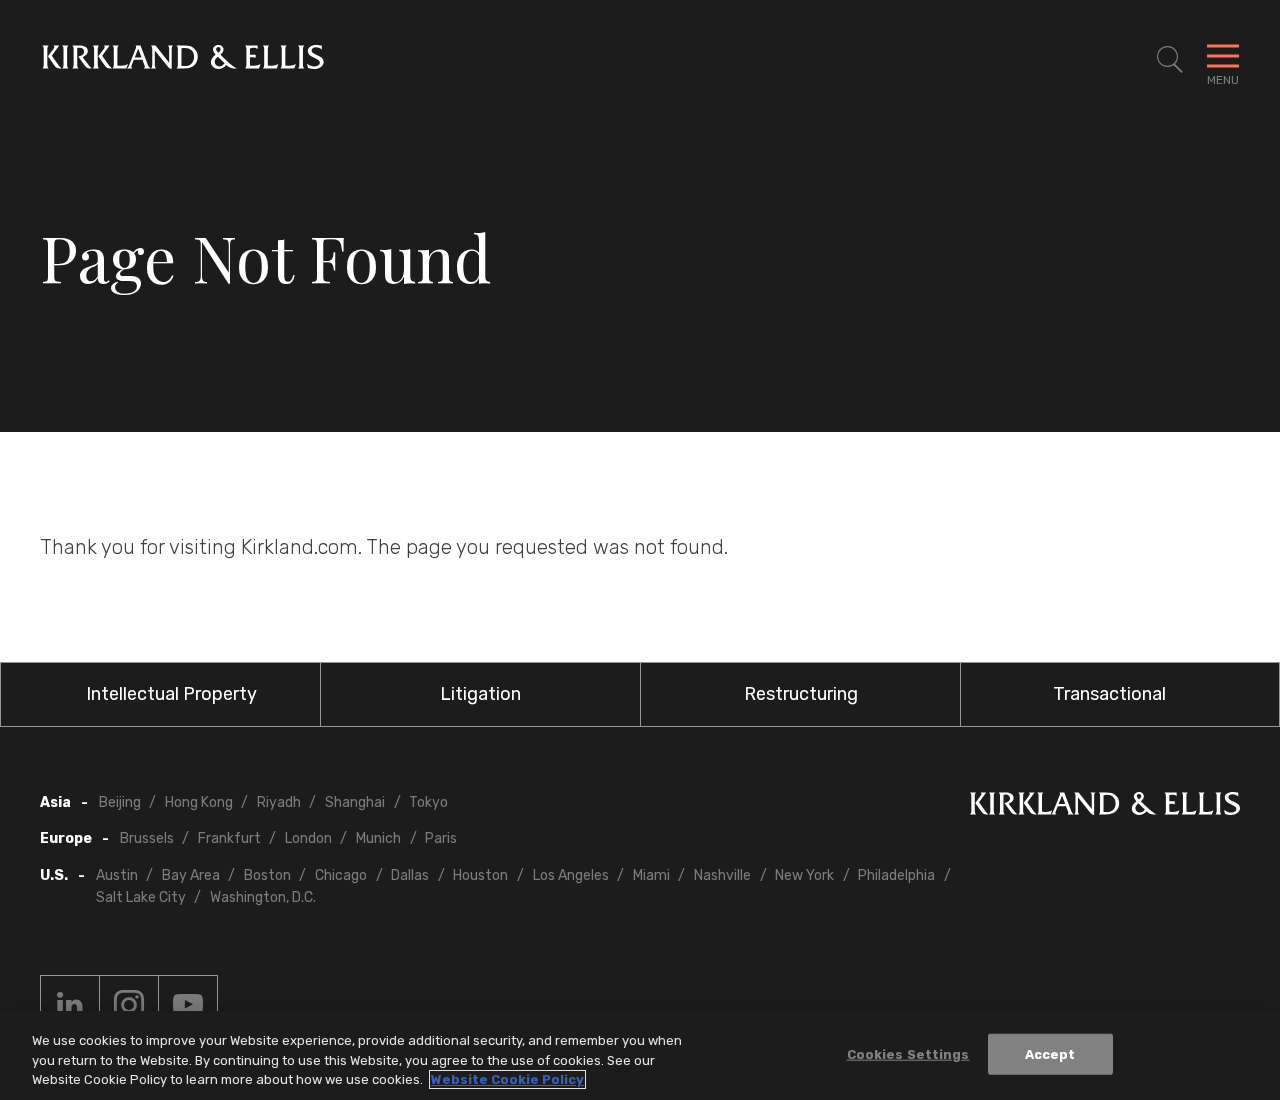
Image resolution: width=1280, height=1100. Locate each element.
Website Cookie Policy (507, 1079)
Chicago (341, 875)
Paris (441, 838)
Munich (378, 838)
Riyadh (279, 802)
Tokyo (428, 802)
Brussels (147, 838)
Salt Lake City (141, 897)
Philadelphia (896, 875)
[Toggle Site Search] (1170, 60)
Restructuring (801, 694)
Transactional (1109, 694)
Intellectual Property (171, 694)
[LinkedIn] (70, 1005)
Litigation (480, 694)
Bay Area (191, 875)
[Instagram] (129, 1005)
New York (804, 875)
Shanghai (355, 802)
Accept (1050, 1053)
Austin (117, 875)
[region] (640, 1055)
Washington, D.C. (263, 897)
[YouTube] (188, 1005)
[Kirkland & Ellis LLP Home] (1105, 807)
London (308, 838)
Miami (651, 875)
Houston (480, 875)
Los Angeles (571, 875)
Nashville (722, 875)
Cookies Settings (908, 1053)
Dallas (410, 875)
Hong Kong (199, 802)
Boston (267, 875)
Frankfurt (229, 838)
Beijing (120, 802)
